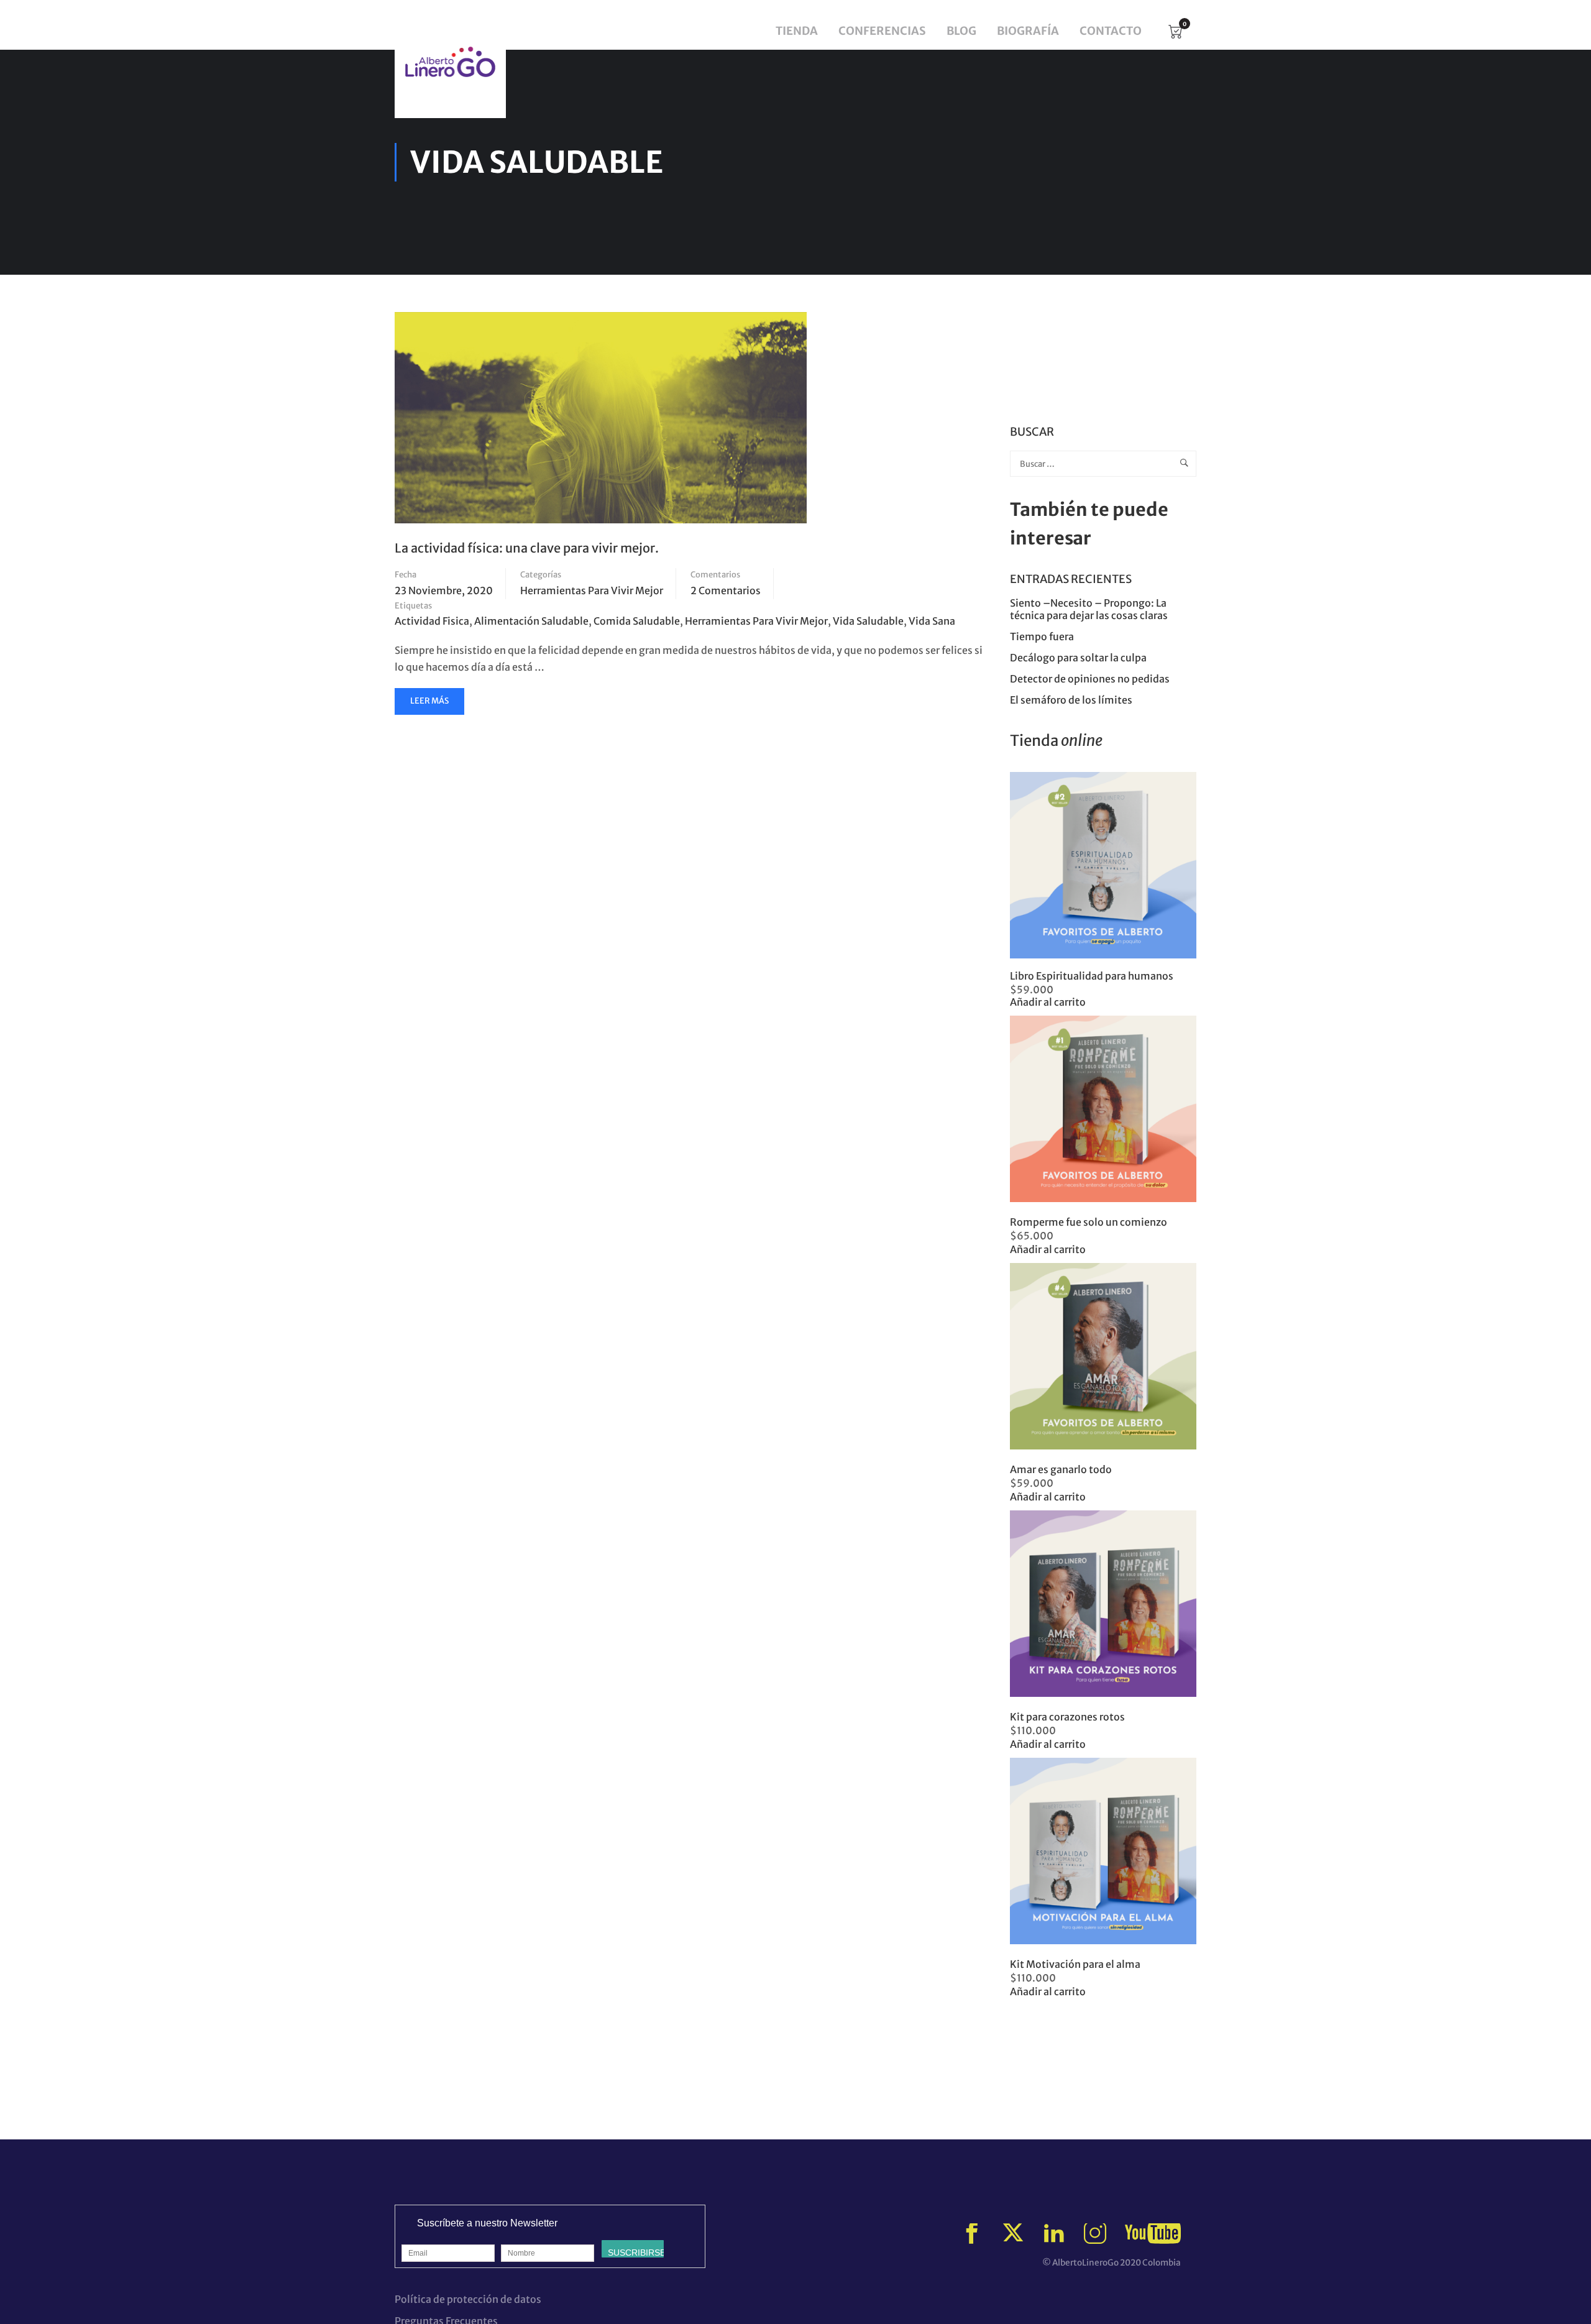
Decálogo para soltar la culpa (1078, 658)
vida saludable (868, 621)
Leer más (431, 705)
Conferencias (882, 31)
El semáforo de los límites (1072, 700)
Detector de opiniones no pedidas (1090, 679)
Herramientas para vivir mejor (592, 590)
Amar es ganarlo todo (1061, 1469)
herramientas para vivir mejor (756, 621)
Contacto (1111, 31)
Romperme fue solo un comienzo (1089, 1222)
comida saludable (637, 621)
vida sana (932, 621)
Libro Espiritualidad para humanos (1092, 976)
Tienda (797, 31)
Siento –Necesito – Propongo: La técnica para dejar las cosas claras (1089, 609)
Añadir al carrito (1048, 1002)
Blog (961, 31)
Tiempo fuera (1042, 636)
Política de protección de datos (468, 2299)
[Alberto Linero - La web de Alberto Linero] (450, 62)
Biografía (1028, 31)
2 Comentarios (726, 590)
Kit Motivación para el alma (1075, 1964)
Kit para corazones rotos (1067, 1717)
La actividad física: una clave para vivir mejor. (527, 548)
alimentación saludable (531, 621)
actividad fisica (432, 621)
